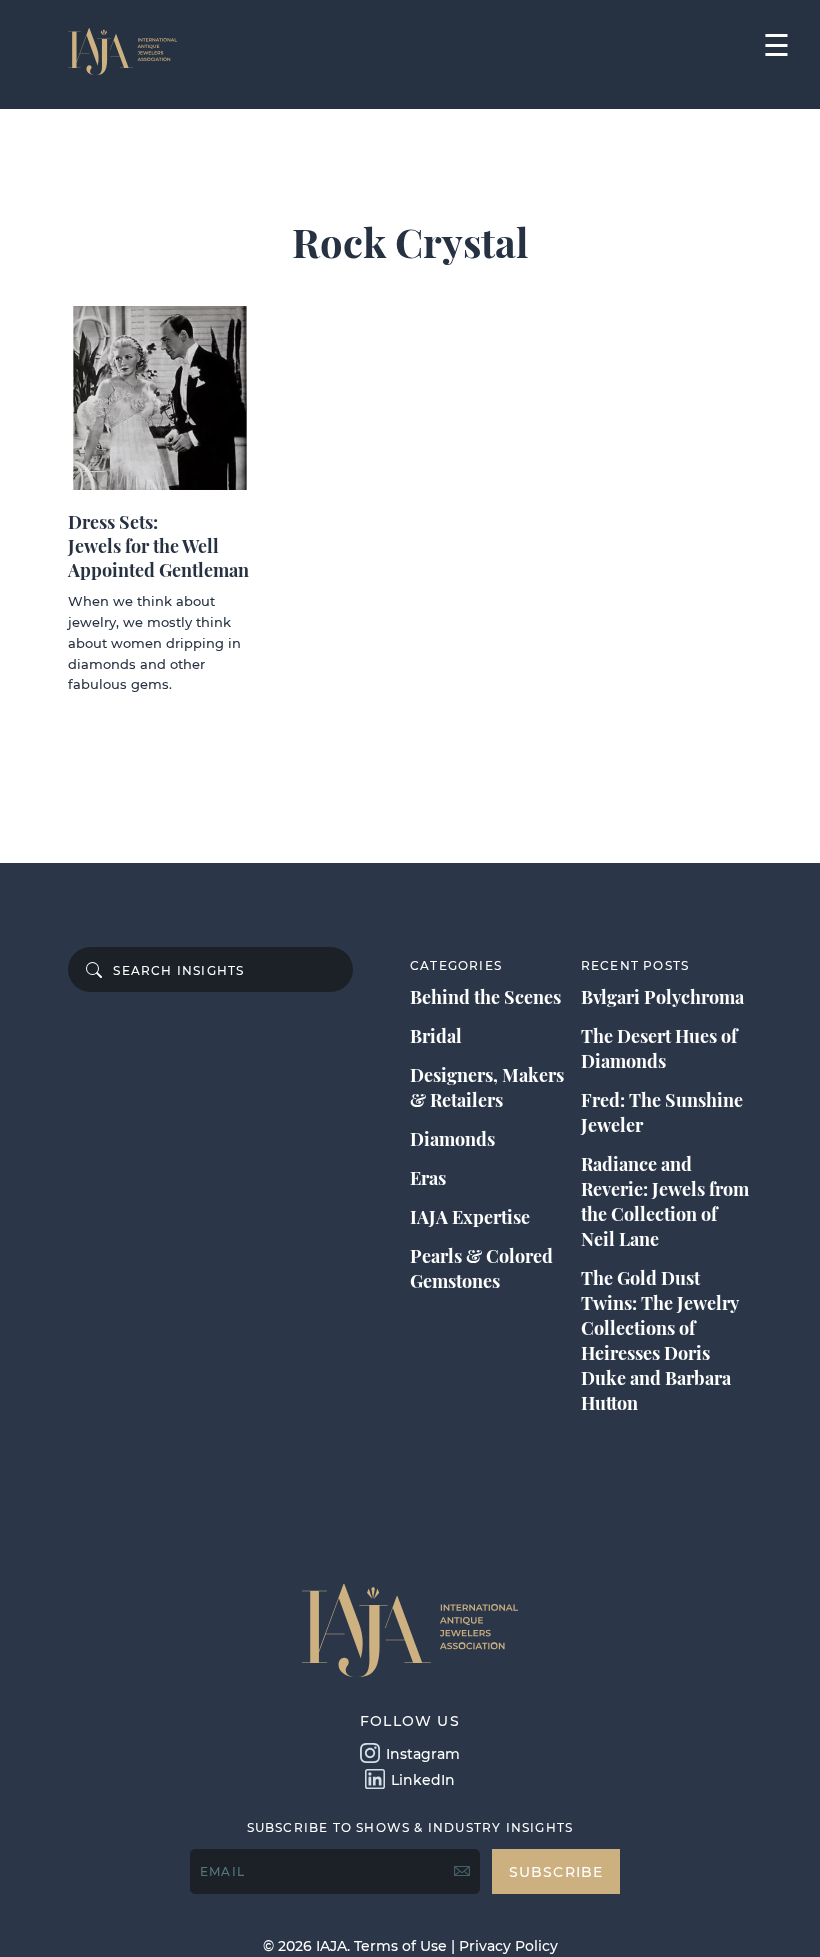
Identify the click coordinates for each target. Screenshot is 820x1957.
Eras (428, 1178)
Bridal (436, 1036)
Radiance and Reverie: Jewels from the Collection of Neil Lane (665, 1201)
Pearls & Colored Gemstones (481, 1268)
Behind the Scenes (485, 997)
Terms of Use (400, 1946)
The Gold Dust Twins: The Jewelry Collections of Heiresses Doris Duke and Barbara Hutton (659, 1340)
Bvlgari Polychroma (662, 997)
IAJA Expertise (470, 1217)
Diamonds (452, 1139)
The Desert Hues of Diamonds (659, 1048)
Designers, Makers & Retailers (487, 1087)
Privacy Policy (508, 1946)
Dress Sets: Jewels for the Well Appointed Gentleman (158, 546)
